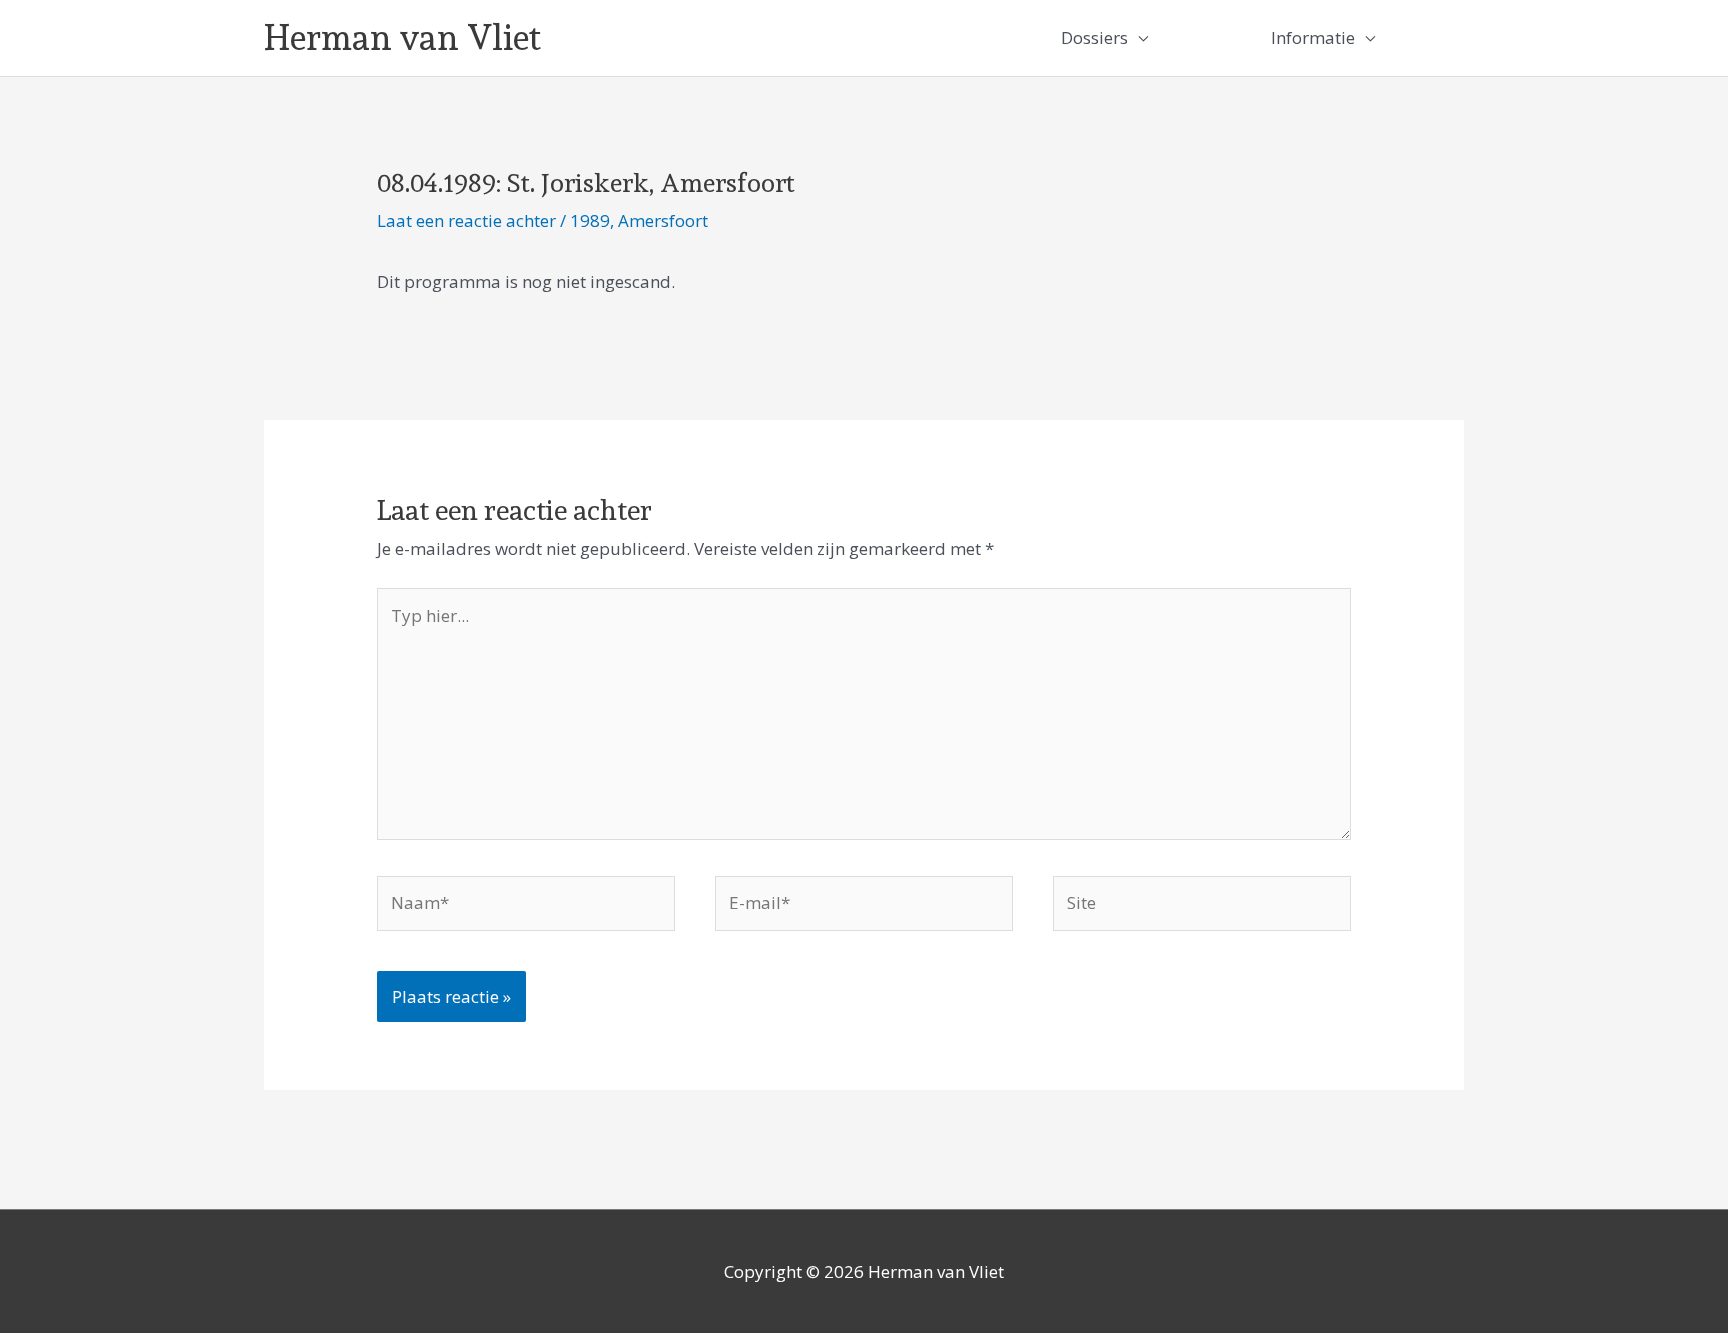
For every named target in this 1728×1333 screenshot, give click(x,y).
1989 (590, 220)
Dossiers (1094, 37)
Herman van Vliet (402, 37)
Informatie (1313, 37)
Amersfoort (663, 220)
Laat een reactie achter (466, 220)
